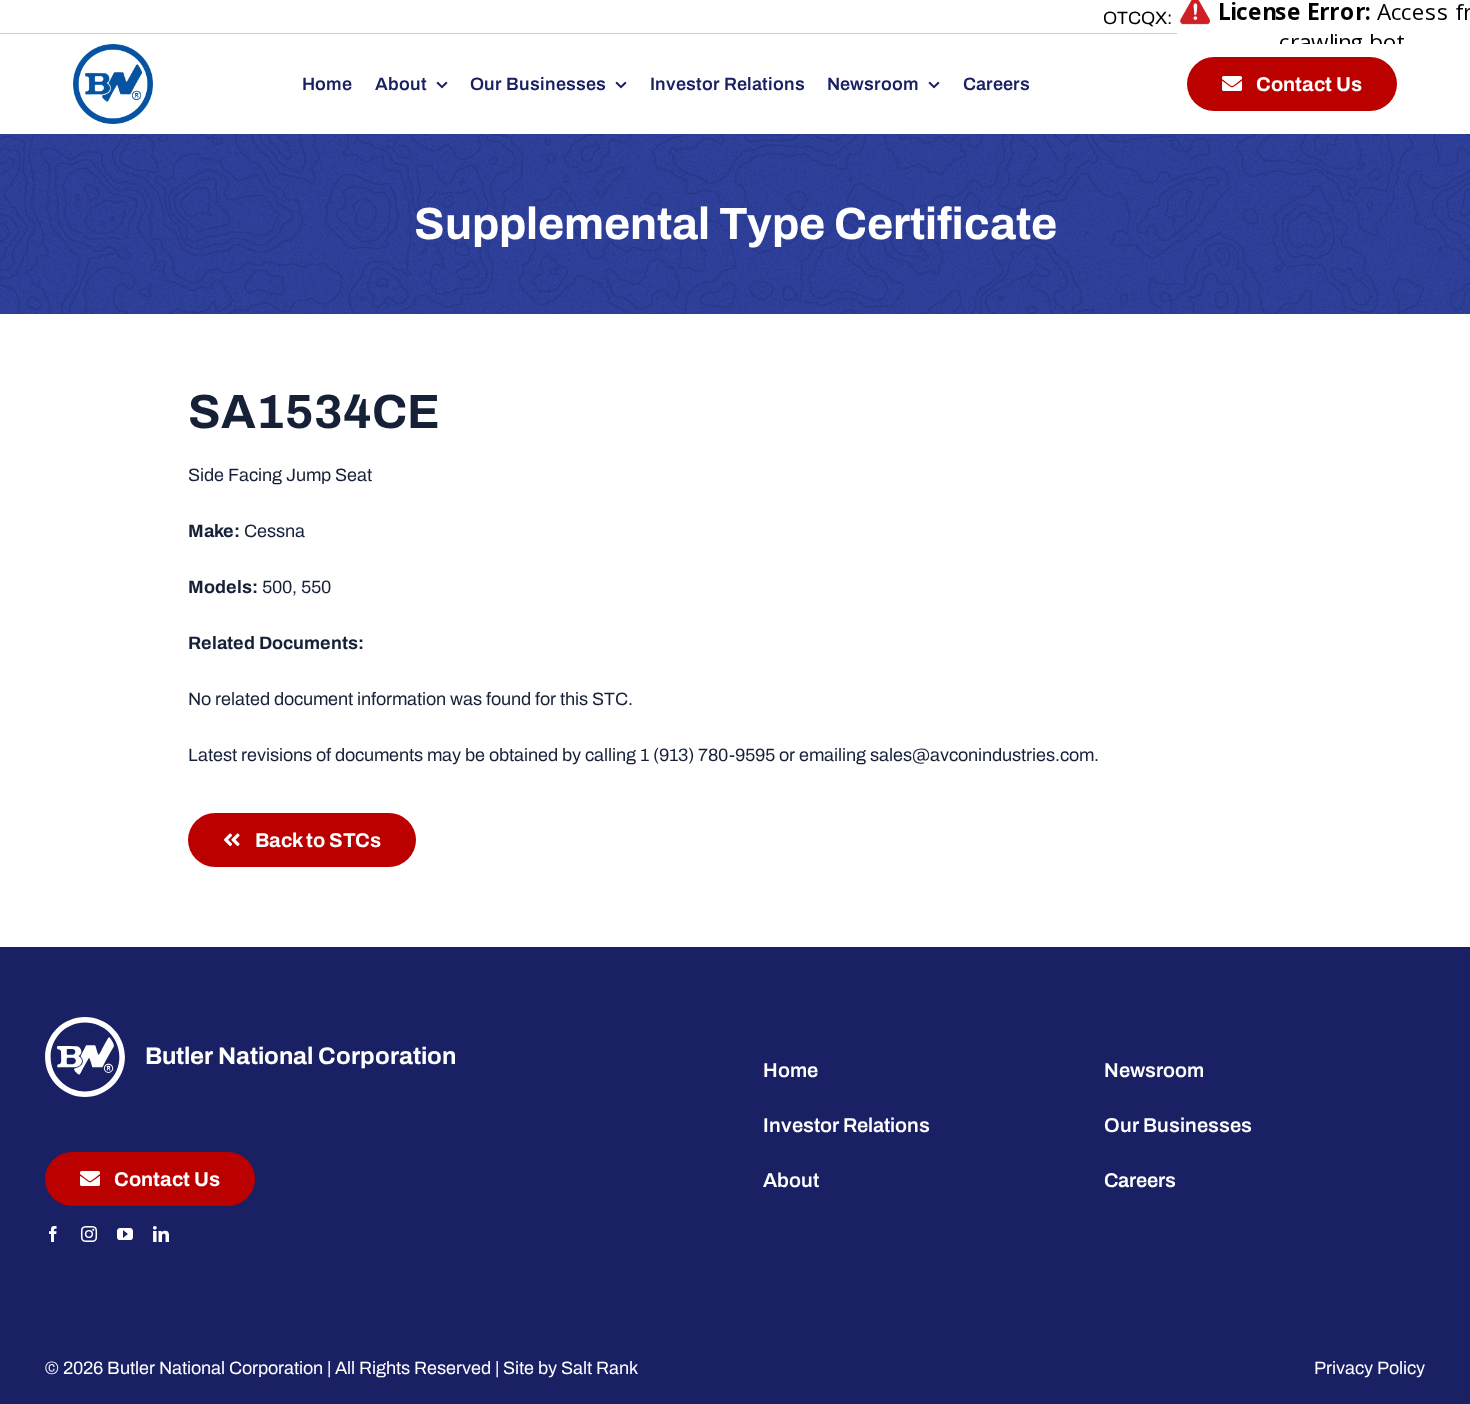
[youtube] (125, 1234)
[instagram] (89, 1234)
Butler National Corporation (215, 1368)
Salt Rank (599, 1368)
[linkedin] (161, 1234)
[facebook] (53, 1234)
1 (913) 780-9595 (707, 755)
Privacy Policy (1369, 1368)
